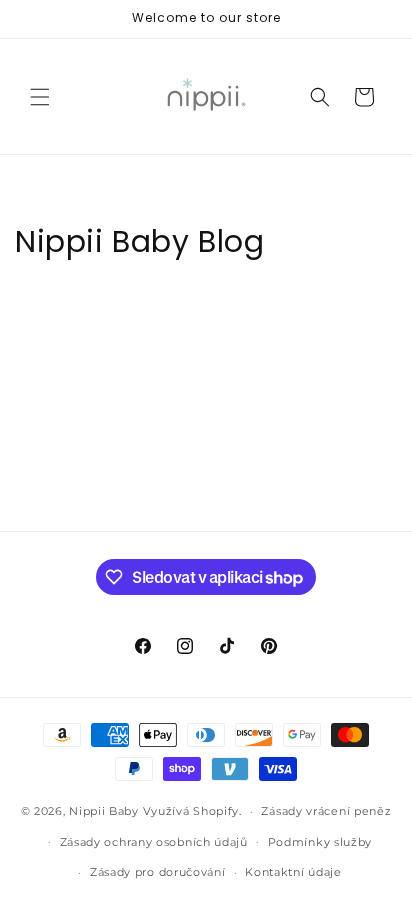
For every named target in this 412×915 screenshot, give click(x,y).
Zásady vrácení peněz (326, 811)
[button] (40, 97)
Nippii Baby (104, 811)
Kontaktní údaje (293, 872)
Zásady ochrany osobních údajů (154, 842)
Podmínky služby (320, 842)
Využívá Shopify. (192, 811)
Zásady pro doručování (158, 872)
